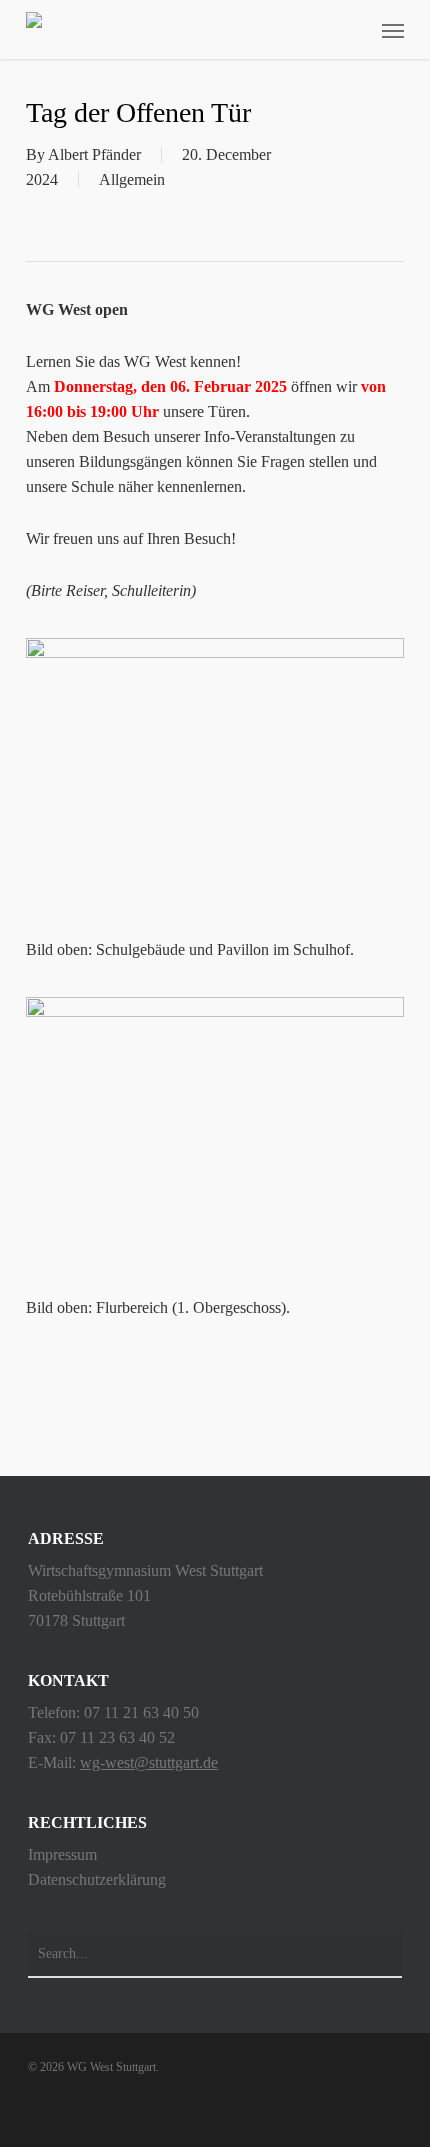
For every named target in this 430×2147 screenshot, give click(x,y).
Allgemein (132, 179)
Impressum (62, 1854)
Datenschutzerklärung (97, 1879)
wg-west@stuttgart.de (149, 1762)
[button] (393, 30)
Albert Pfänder (94, 154)
